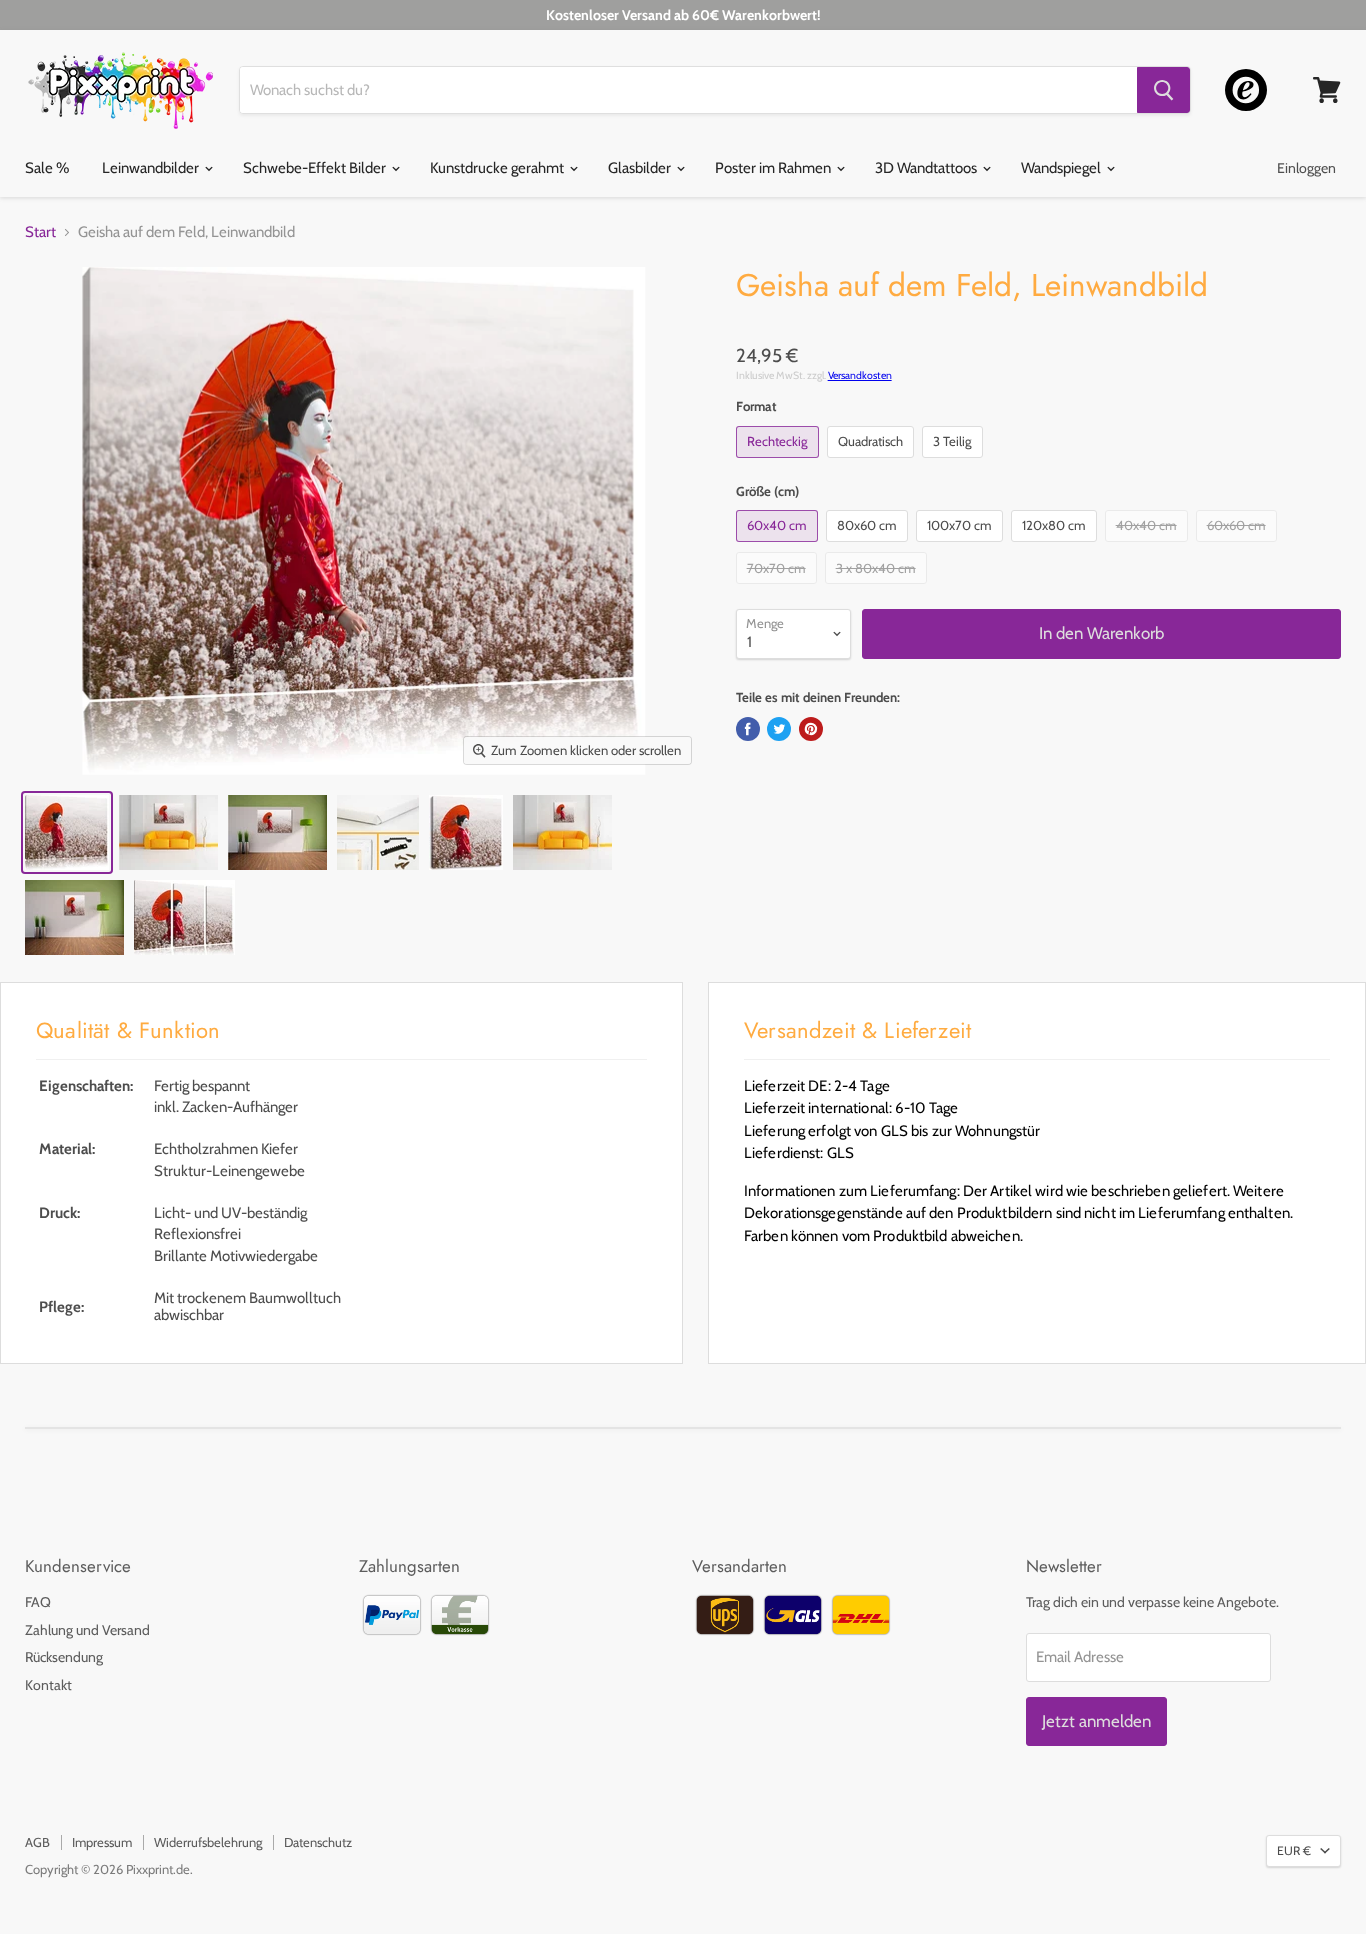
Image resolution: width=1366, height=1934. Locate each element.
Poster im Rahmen (774, 168)
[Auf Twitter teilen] (779, 729)
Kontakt (48, 1685)
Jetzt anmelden (1096, 1721)
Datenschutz (318, 1842)
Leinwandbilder (152, 168)
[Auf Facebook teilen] (748, 729)
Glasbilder (641, 168)
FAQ (38, 1602)
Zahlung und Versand (87, 1630)
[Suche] (1163, 90)
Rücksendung (64, 1657)
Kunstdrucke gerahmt (498, 168)
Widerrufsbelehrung (208, 1842)
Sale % (47, 168)
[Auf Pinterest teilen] (811, 729)
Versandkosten (860, 375)
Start (40, 232)
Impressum (102, 1842)
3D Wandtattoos (927, 168)
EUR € (1294, 1850)
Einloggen (1306, 168)
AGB (37, 1842)
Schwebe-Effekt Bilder (316, 168)
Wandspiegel (1062, 168)
